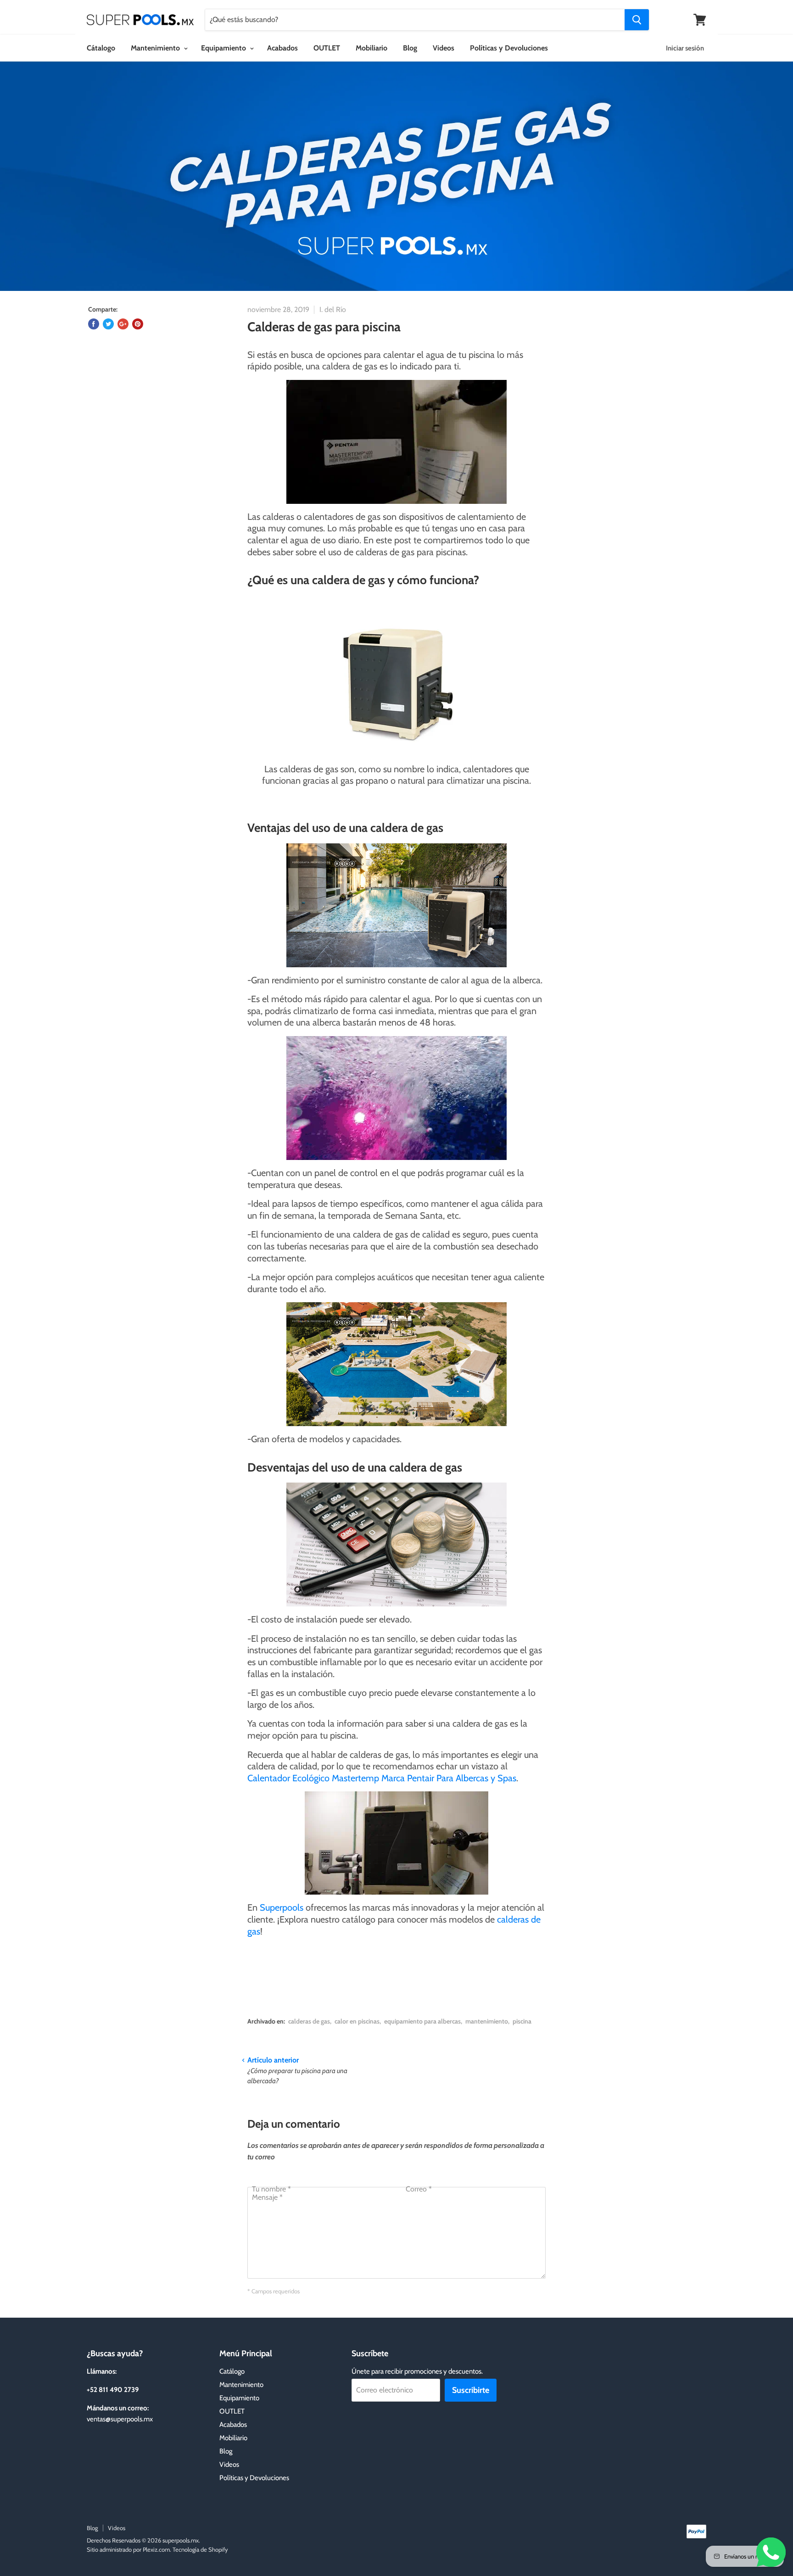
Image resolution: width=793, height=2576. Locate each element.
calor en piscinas (357, 2021)
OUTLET (327, 48)
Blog (410, 48)
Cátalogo (101, 48)
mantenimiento (487, 2021)
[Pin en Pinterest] (138, 324)
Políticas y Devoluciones (509, 48)
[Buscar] (637, 20)
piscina (522, 2021)
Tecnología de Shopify (200, 2549)
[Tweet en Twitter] (108, 324)
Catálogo (232, 2371)
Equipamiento (224, 48)
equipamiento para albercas (422, 2021)
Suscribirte (471, 2390)
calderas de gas (309, 2021)
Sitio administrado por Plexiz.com (128, 2549)
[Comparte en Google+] (123, 324)
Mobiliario (371, 48)
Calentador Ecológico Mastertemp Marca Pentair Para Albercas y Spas (382, 1778)
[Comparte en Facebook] (94, 324)
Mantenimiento (156, 48)
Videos (444, 48)
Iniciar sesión (685, 48)
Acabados (282, 48)
